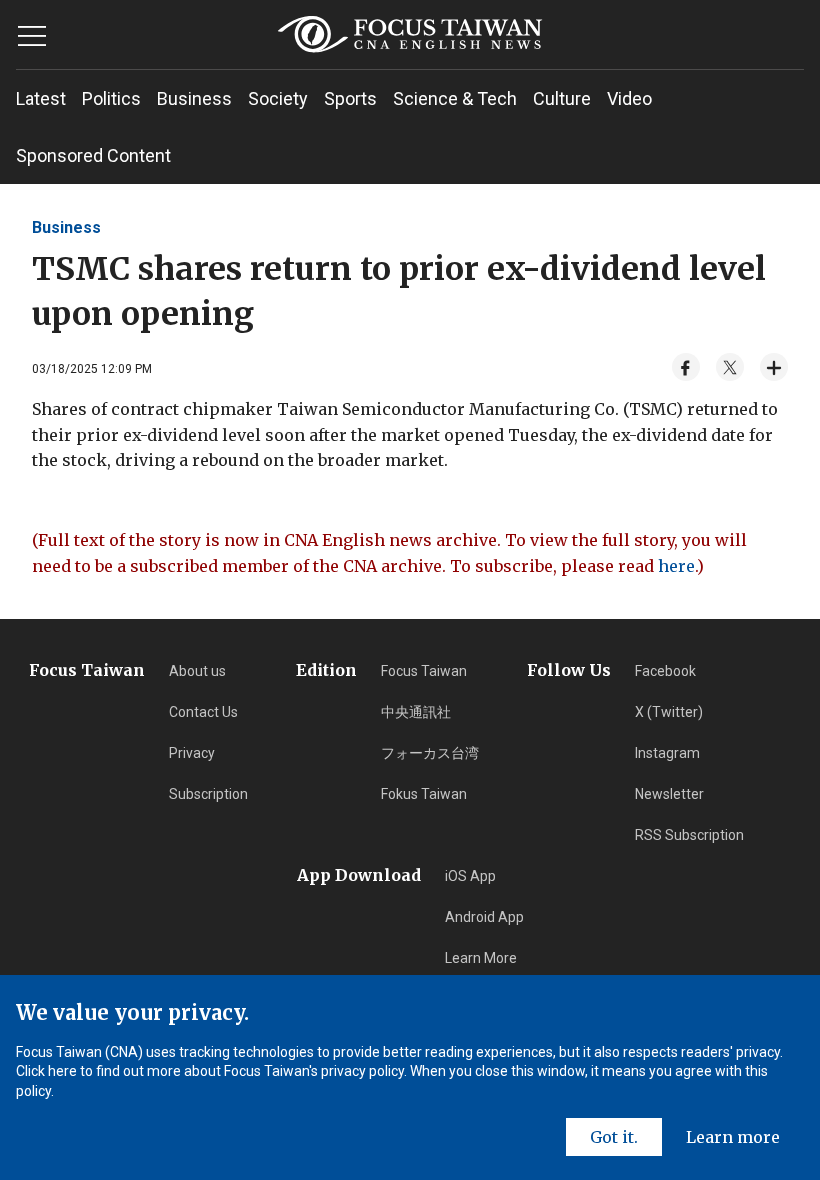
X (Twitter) (669, 712)
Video (629, 98)
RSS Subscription (689, 835)
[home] (410, 34)
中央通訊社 (416, 712)
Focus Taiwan (424, 671)
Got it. (614, 1137)
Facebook (665, 671)
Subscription (208, 794)
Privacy (192, 753)
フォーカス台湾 (430, 753)
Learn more (733, 1137)
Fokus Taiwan (424, 794)
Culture (562, 98)
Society (278, 98)
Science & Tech (455, 98)
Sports (350, 98)
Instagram (667, 753)
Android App (484, 917)
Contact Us (203, 712)
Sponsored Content (93, 155)
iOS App (470, 876)
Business (194, 98)
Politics (111, 98)
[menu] (32, 36)
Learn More (481, 958)
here (676, 566)
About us (197, 671)
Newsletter (669, 794)
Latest (41, 98)
